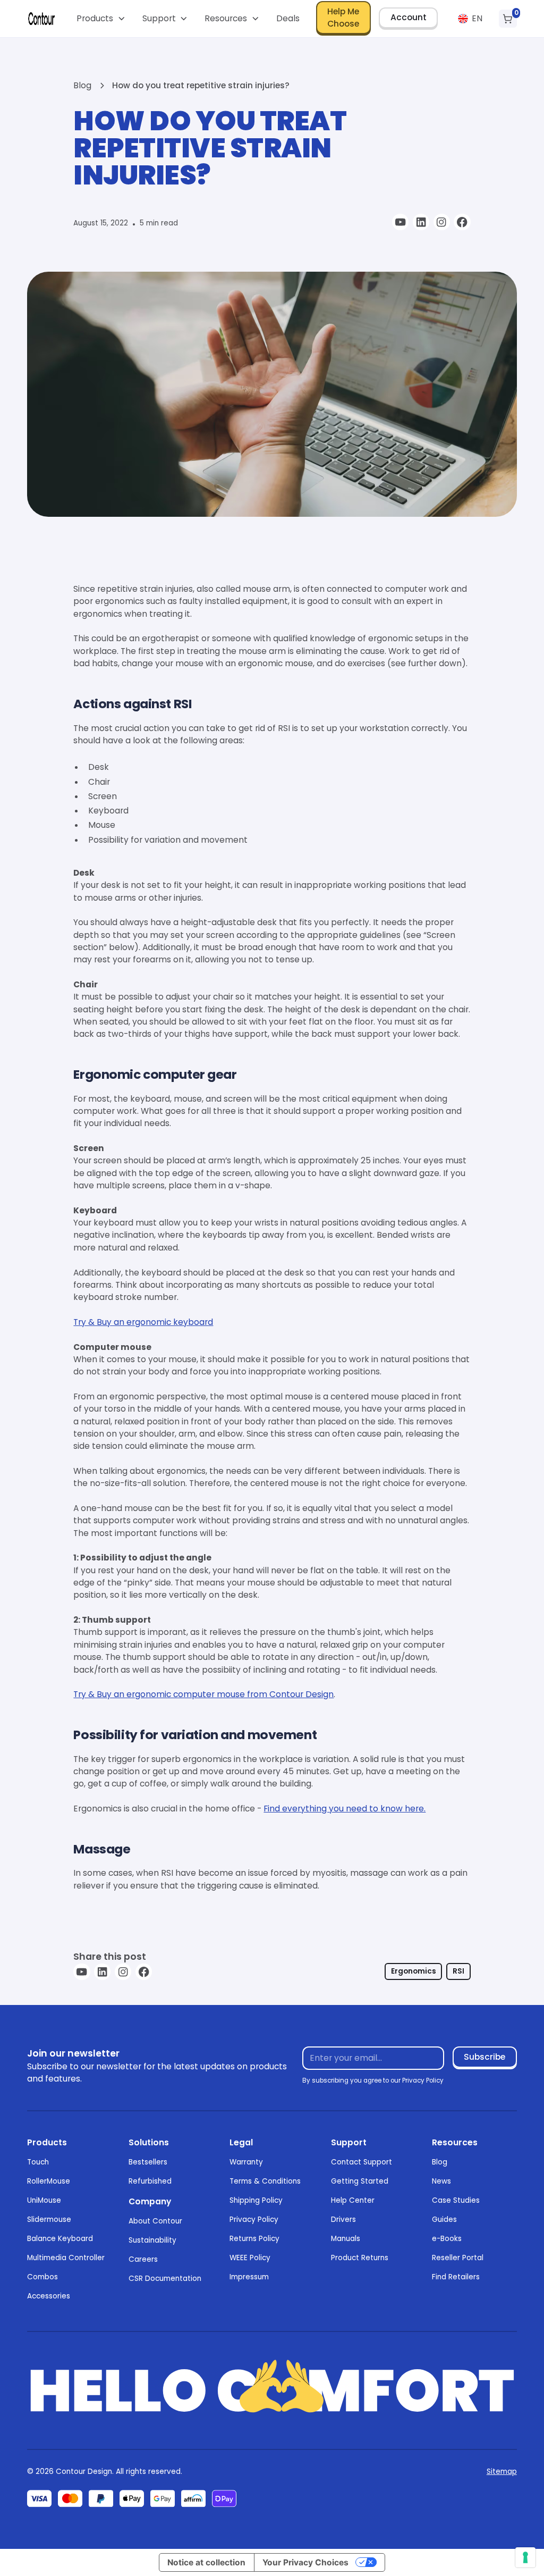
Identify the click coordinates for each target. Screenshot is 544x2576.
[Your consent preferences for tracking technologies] (525, 2557)
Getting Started (360, 2181)
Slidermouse (49, 2220)
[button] (101, 19)
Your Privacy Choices (305, 2562)
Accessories (49, 2296)
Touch (38, 2162)
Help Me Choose (343, 18)
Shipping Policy (256, 2200)
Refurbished (150, 2181)
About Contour (155, 2221)
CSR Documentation (165, 2279)
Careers (143, 2259)
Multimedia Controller (66, 2258)
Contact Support (362, 2162)
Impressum (249, 2277)
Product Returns (360, 2258)
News (441, 2181)
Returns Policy (254, 2239)
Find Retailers (456, 2277)
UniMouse (44, 2200)
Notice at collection (206, 2562)
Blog (440, 2162)
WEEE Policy (250, 2258)
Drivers (343, 2220)
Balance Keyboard (60, 2239)
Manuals (346, 2239)
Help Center (353, 2200)
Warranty (246, 2162)
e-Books (447, 2239)
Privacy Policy (254, 2220)
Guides (444, 2220)
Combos (42, 2277)
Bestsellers (148, 2162)
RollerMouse (49, 2181)
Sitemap (502, 2472)
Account (409, 17)
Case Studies (456, 2200)
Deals (288, 18)
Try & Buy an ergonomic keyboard (143, 1322)
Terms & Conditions (265, 2181)
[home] (41, 19)
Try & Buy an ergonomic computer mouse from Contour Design (203, 1694)
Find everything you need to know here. (345, 1809)
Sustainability (152, 2240)
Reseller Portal (458, 2258)
